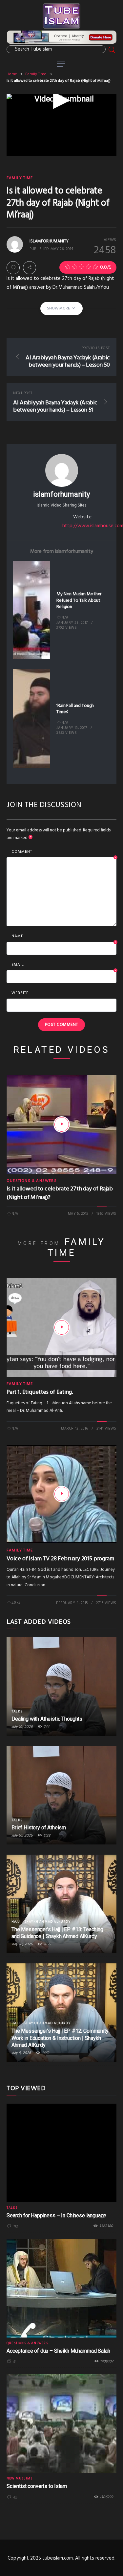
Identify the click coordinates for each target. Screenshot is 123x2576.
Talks (17, 1711)
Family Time (36, 74)
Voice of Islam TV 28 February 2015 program (60, 1559)
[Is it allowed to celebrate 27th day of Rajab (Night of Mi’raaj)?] (62, 1124)
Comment (64, 852)
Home (12, 74)
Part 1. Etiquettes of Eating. (40, 1392)
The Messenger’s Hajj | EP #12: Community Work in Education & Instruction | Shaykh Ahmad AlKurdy (60, 2038)
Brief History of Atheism (39, 1828)
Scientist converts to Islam (37, 2486)
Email (64, 965)
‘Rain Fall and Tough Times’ (75, 709)
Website (20, 993)
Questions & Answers (32, 1181)
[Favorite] (13, 268)
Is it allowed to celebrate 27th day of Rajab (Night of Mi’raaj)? (60, 1193)
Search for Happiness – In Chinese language (56, 2215)
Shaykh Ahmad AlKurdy (47, 1922)
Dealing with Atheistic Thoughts (47, 1719)
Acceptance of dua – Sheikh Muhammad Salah (58, 2351)
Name (64, 937)
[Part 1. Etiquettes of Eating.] (62, 1327)
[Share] (30, 268)
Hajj (16, 1922)
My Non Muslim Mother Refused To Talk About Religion (79, 600)
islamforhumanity (61, 494)
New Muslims (20, 2478)
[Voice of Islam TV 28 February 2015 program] (62, 1494)
